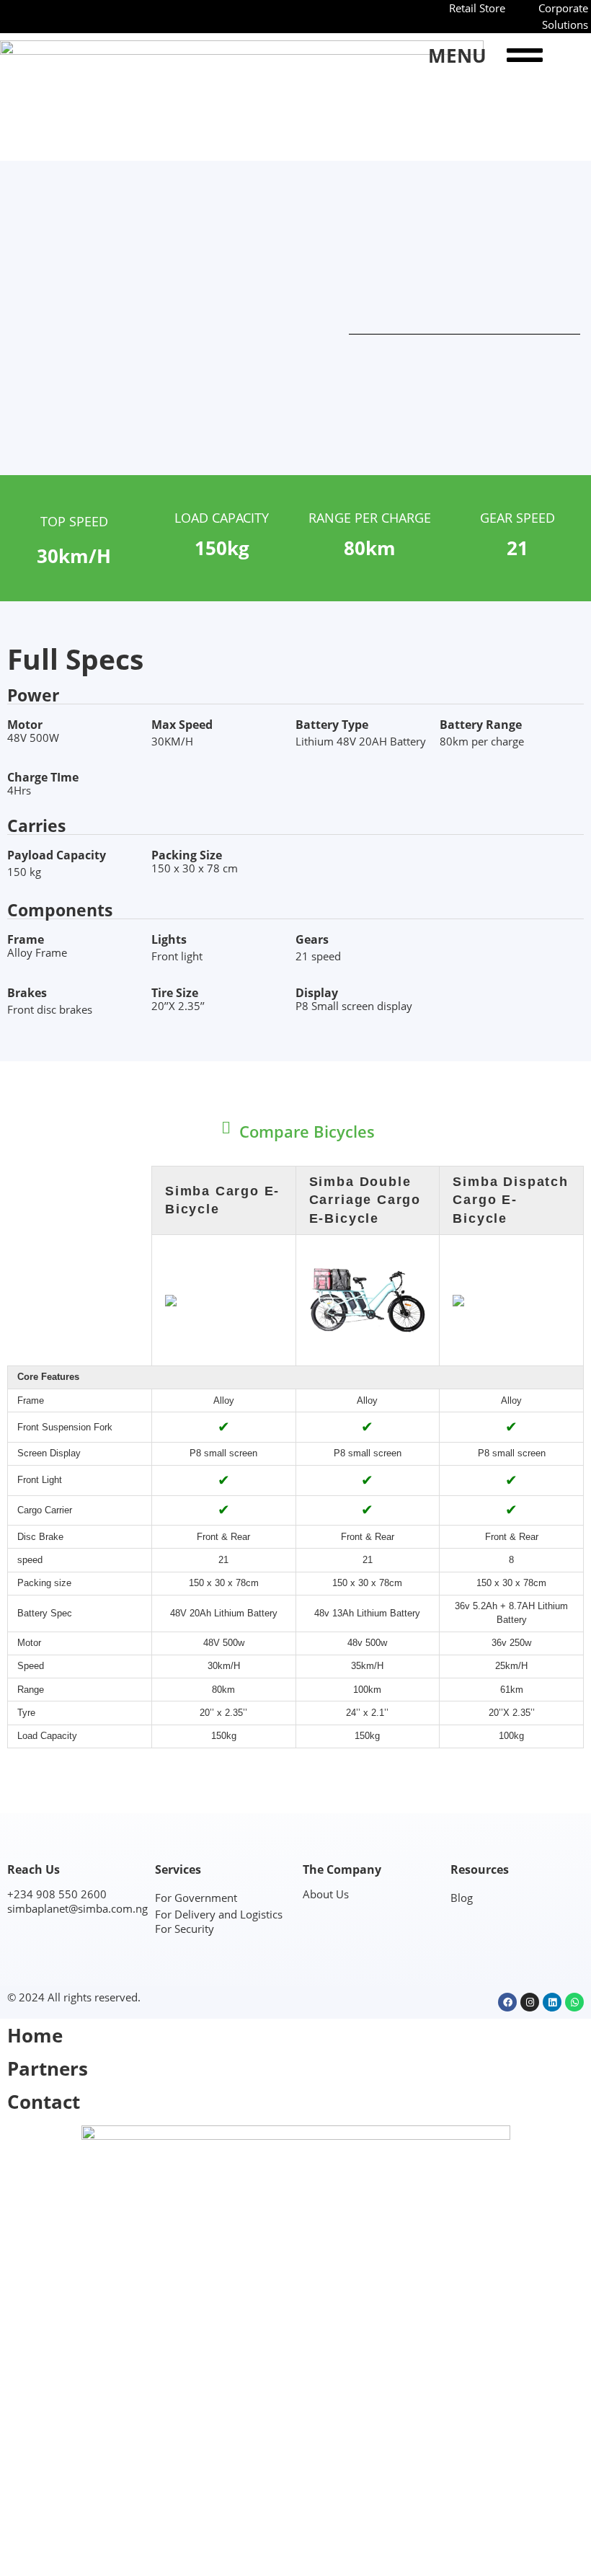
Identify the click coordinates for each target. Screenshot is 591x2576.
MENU (457, 56)
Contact (44, 2102)
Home (35, 2035)
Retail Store (477, 8)
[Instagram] (530, 2002)
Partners (48, 2068)
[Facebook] (507, 2002)
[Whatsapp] (574, 2002)
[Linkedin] (552, 2002)
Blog (462, 1898)
